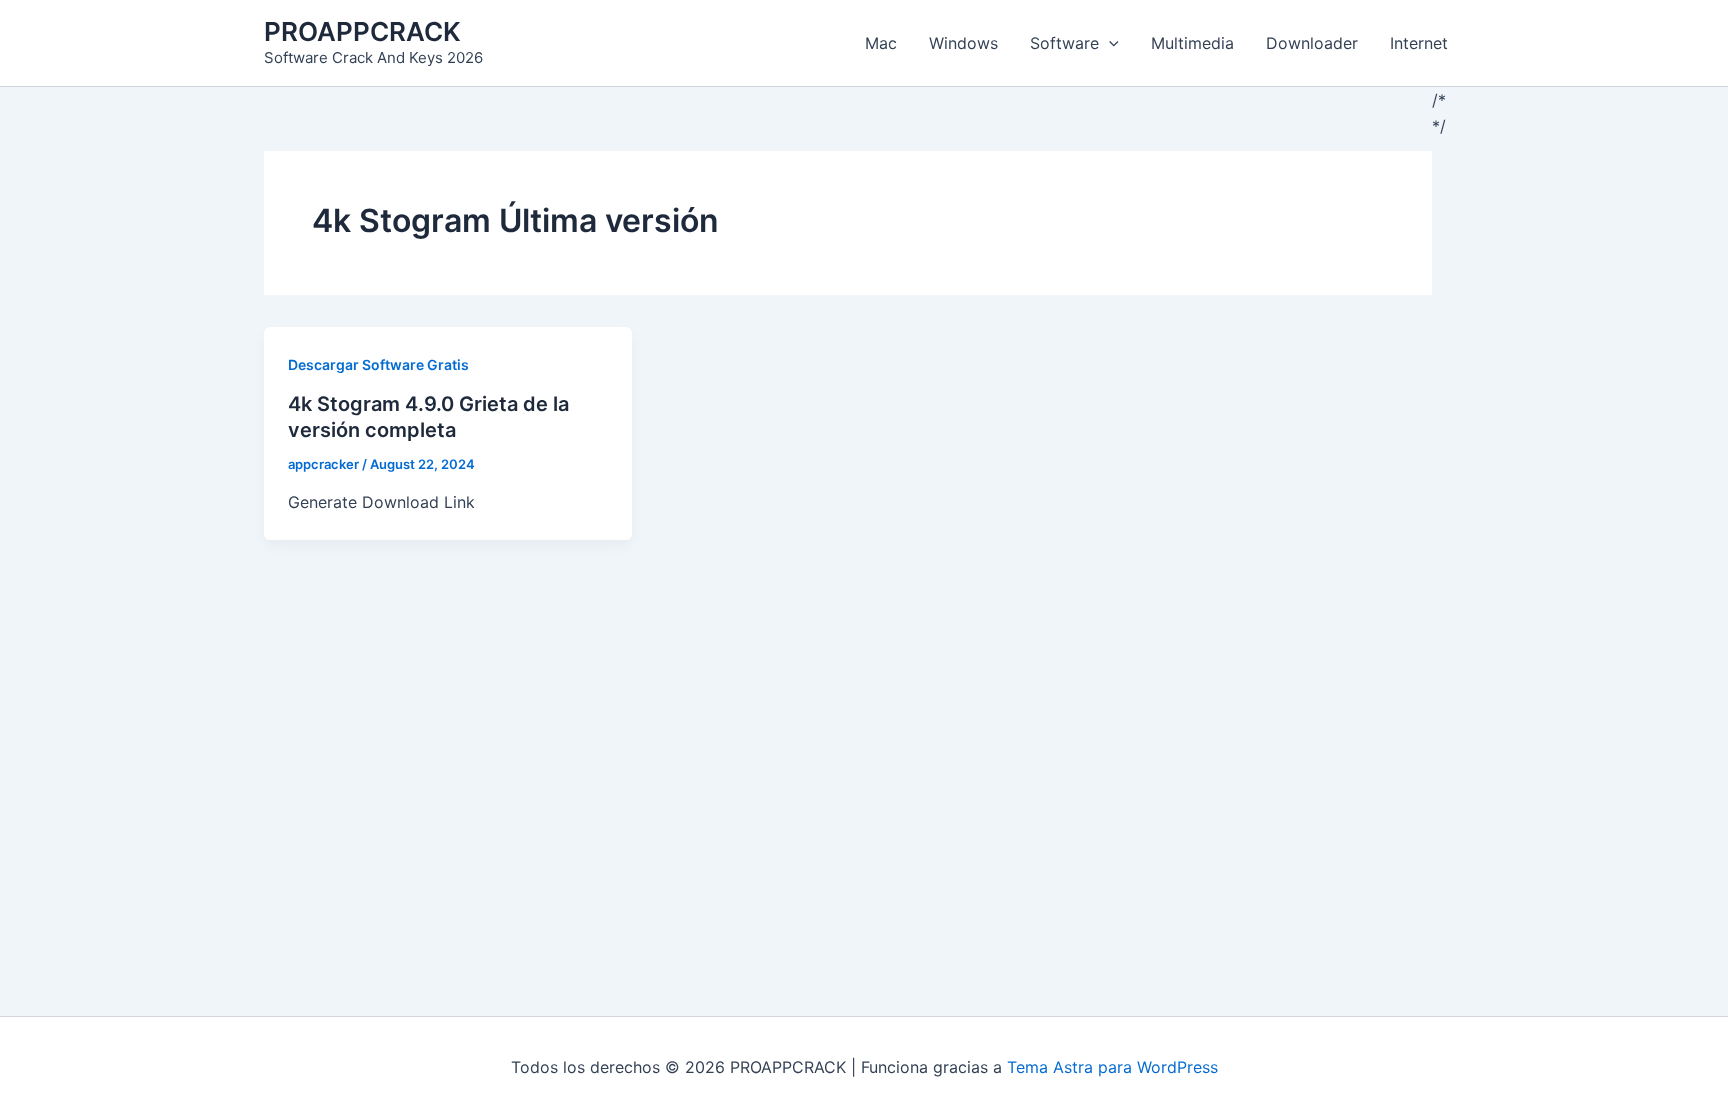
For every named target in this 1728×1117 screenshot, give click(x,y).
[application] (1109, 43)
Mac (881, 43)
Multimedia (1192, 43)
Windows (963, 43)
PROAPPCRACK (362, 31)
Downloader (1312, 43)
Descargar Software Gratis (378, 364)
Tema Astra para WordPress (1112, 1067)
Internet (1419, 43)
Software (1064, 43)
